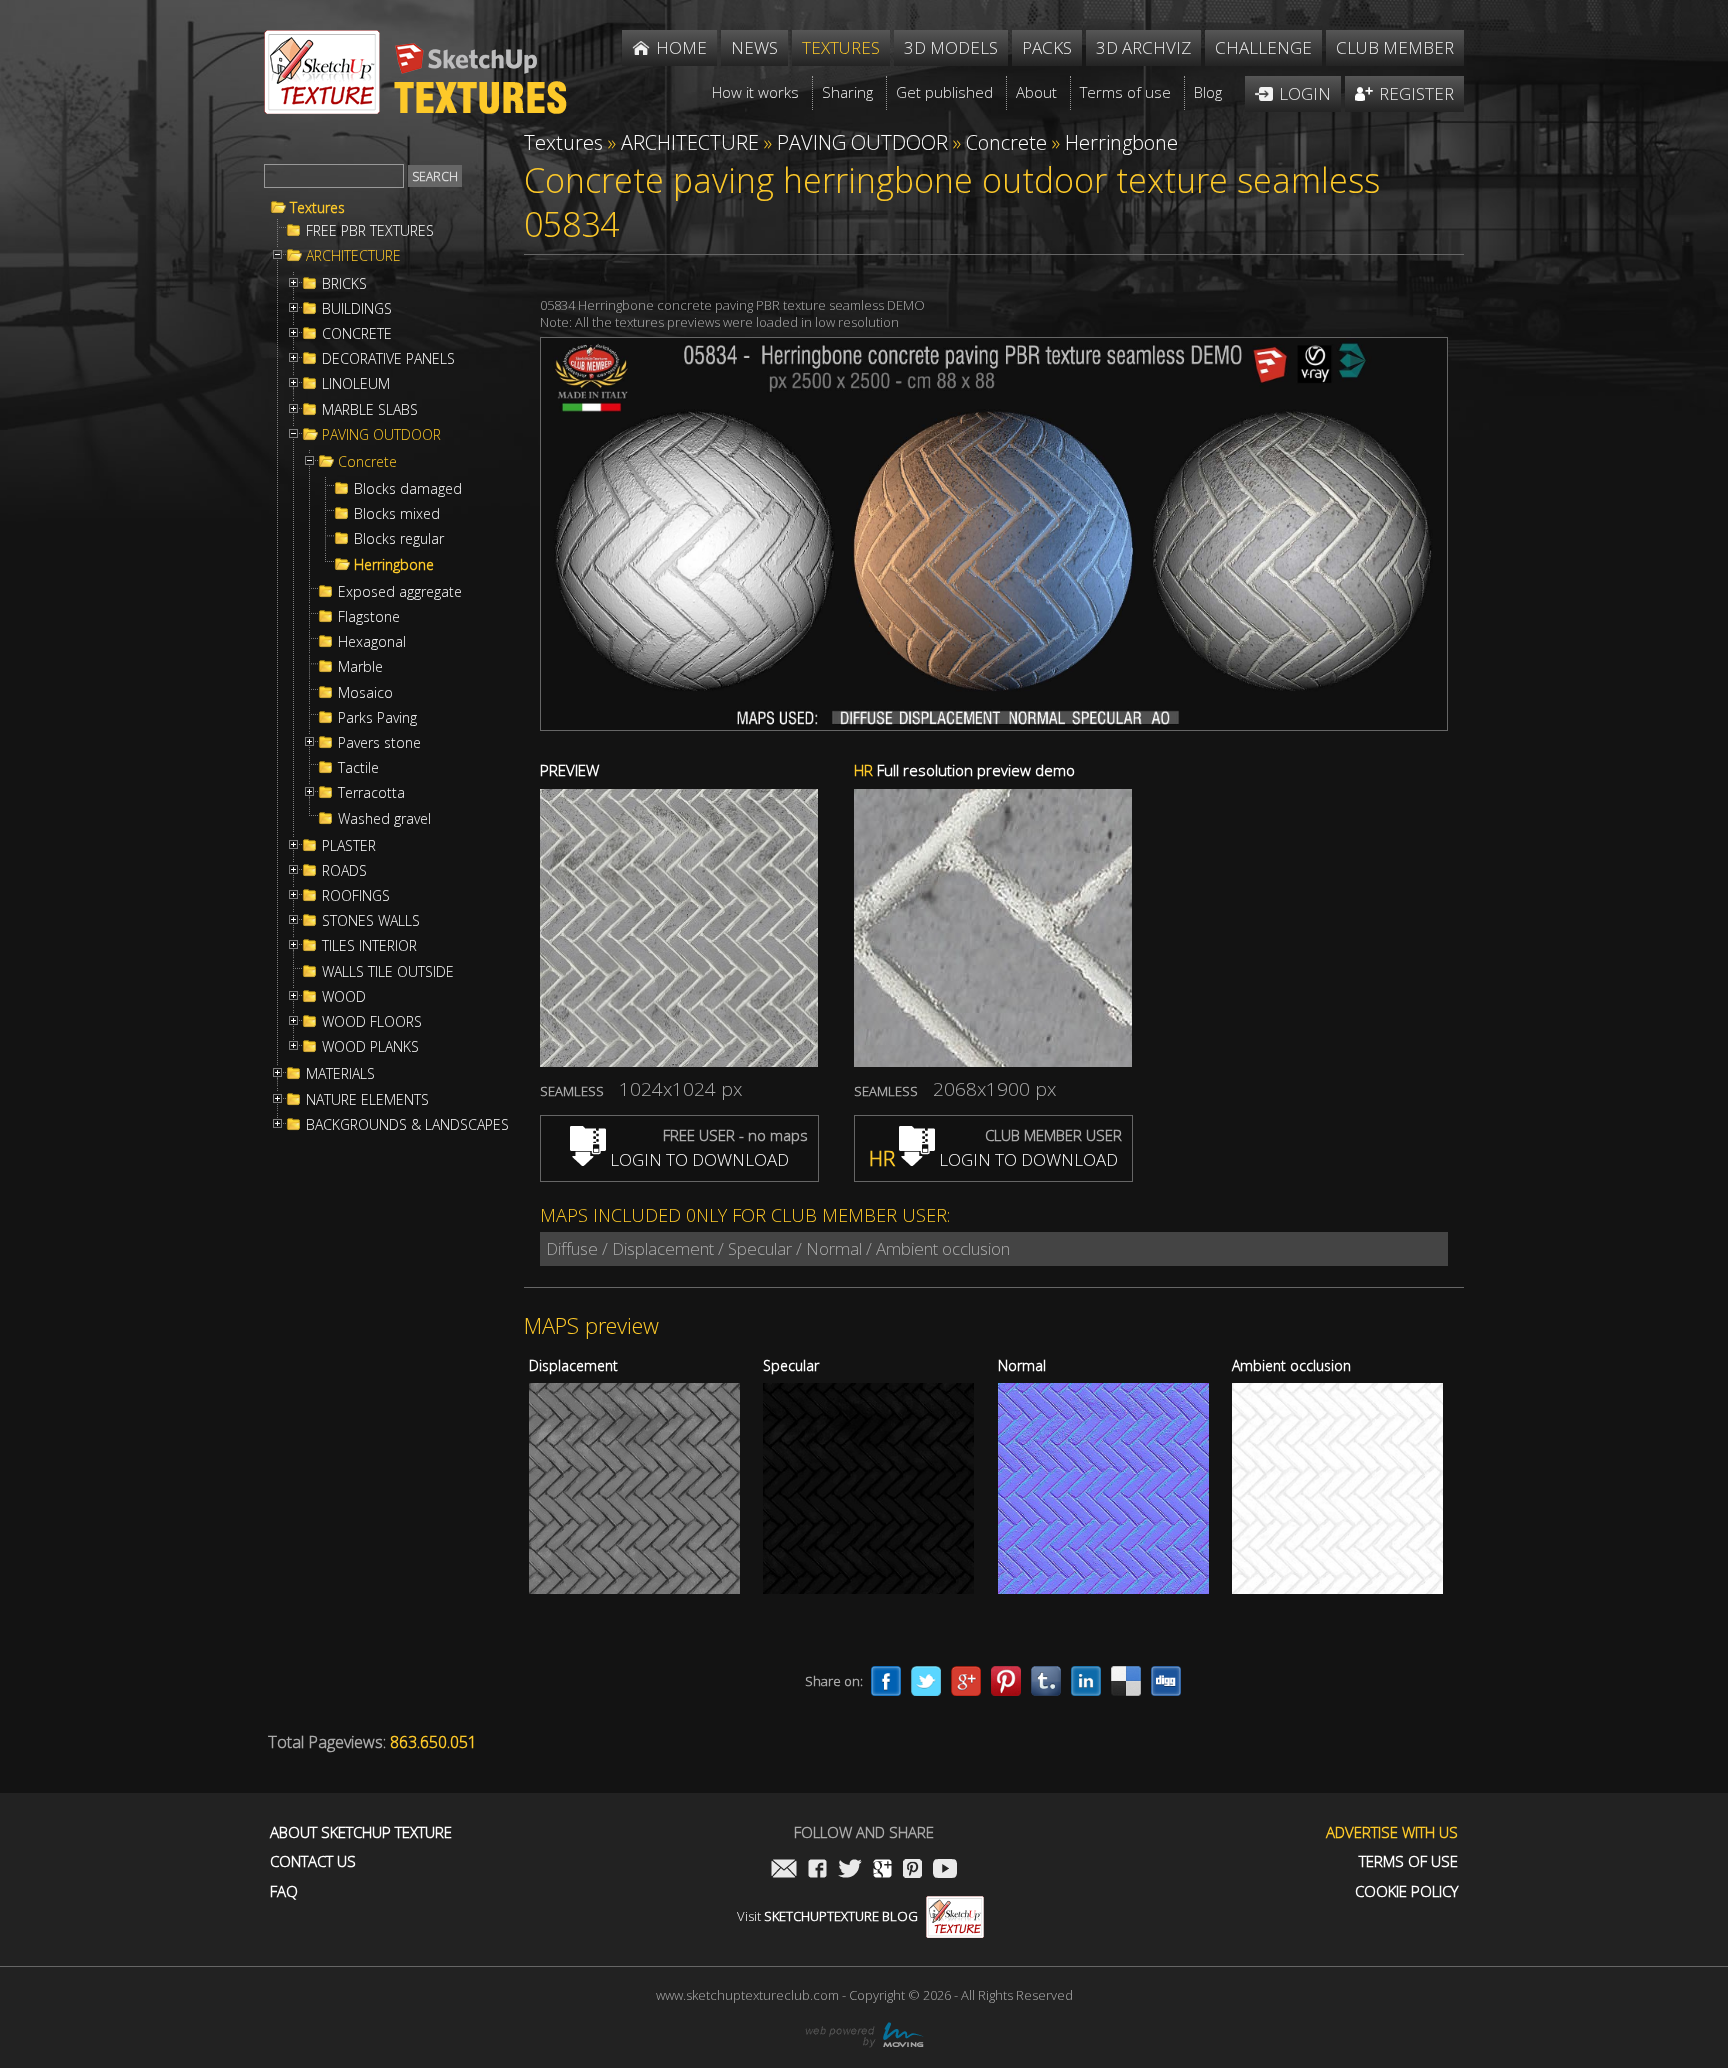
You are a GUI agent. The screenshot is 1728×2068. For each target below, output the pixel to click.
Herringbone (394, 565)
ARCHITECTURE (353, 256)
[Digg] (1166, 1681)
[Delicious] (1126, 1681)
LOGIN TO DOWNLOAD (697, 1159)
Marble (360, 667)
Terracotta (371, 793)
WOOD (344, 997)
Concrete (367, 462)
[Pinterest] (1006, 1681)
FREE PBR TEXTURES (370, 231)
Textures (317, 208)
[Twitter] (926, 1681)
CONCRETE (357, 334)
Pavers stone (379, 743)
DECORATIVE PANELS (388, 359)
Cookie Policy (1406, 1891)
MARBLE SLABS (370, 410)
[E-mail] (784, 1870)
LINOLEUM (356, 384)
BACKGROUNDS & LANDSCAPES (407, 1125)
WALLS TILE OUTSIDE (388, 972)
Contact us (313, 1861)
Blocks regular (399, 539)
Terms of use (1408, 1861)
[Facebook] (886, 1681)
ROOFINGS (356, 896)
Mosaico (365, 693)
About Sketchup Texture (361, 1832)
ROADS (344, 871)
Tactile (358, 768)
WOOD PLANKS (370, 1047)
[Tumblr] (1046, 1681)
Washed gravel (384, 819)
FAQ (284, 1891)
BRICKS (344, 284)
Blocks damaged (408, 489)
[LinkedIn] (1086, 1681)
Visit (827, 1916)
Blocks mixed (397, 514)
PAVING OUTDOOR (381, 435)
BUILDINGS (357, 309)
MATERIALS (340, 1074)
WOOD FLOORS (372, 1022)
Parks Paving (377, 718)
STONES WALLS (371, 921)
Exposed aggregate (400, 592)
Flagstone (369, 617)
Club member (1395, 47)
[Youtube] (945, 1870)
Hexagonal (372, 642)
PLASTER (349, 846)
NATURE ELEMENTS (367, 1100)
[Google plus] (966, 1681)
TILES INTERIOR (369, 946)
